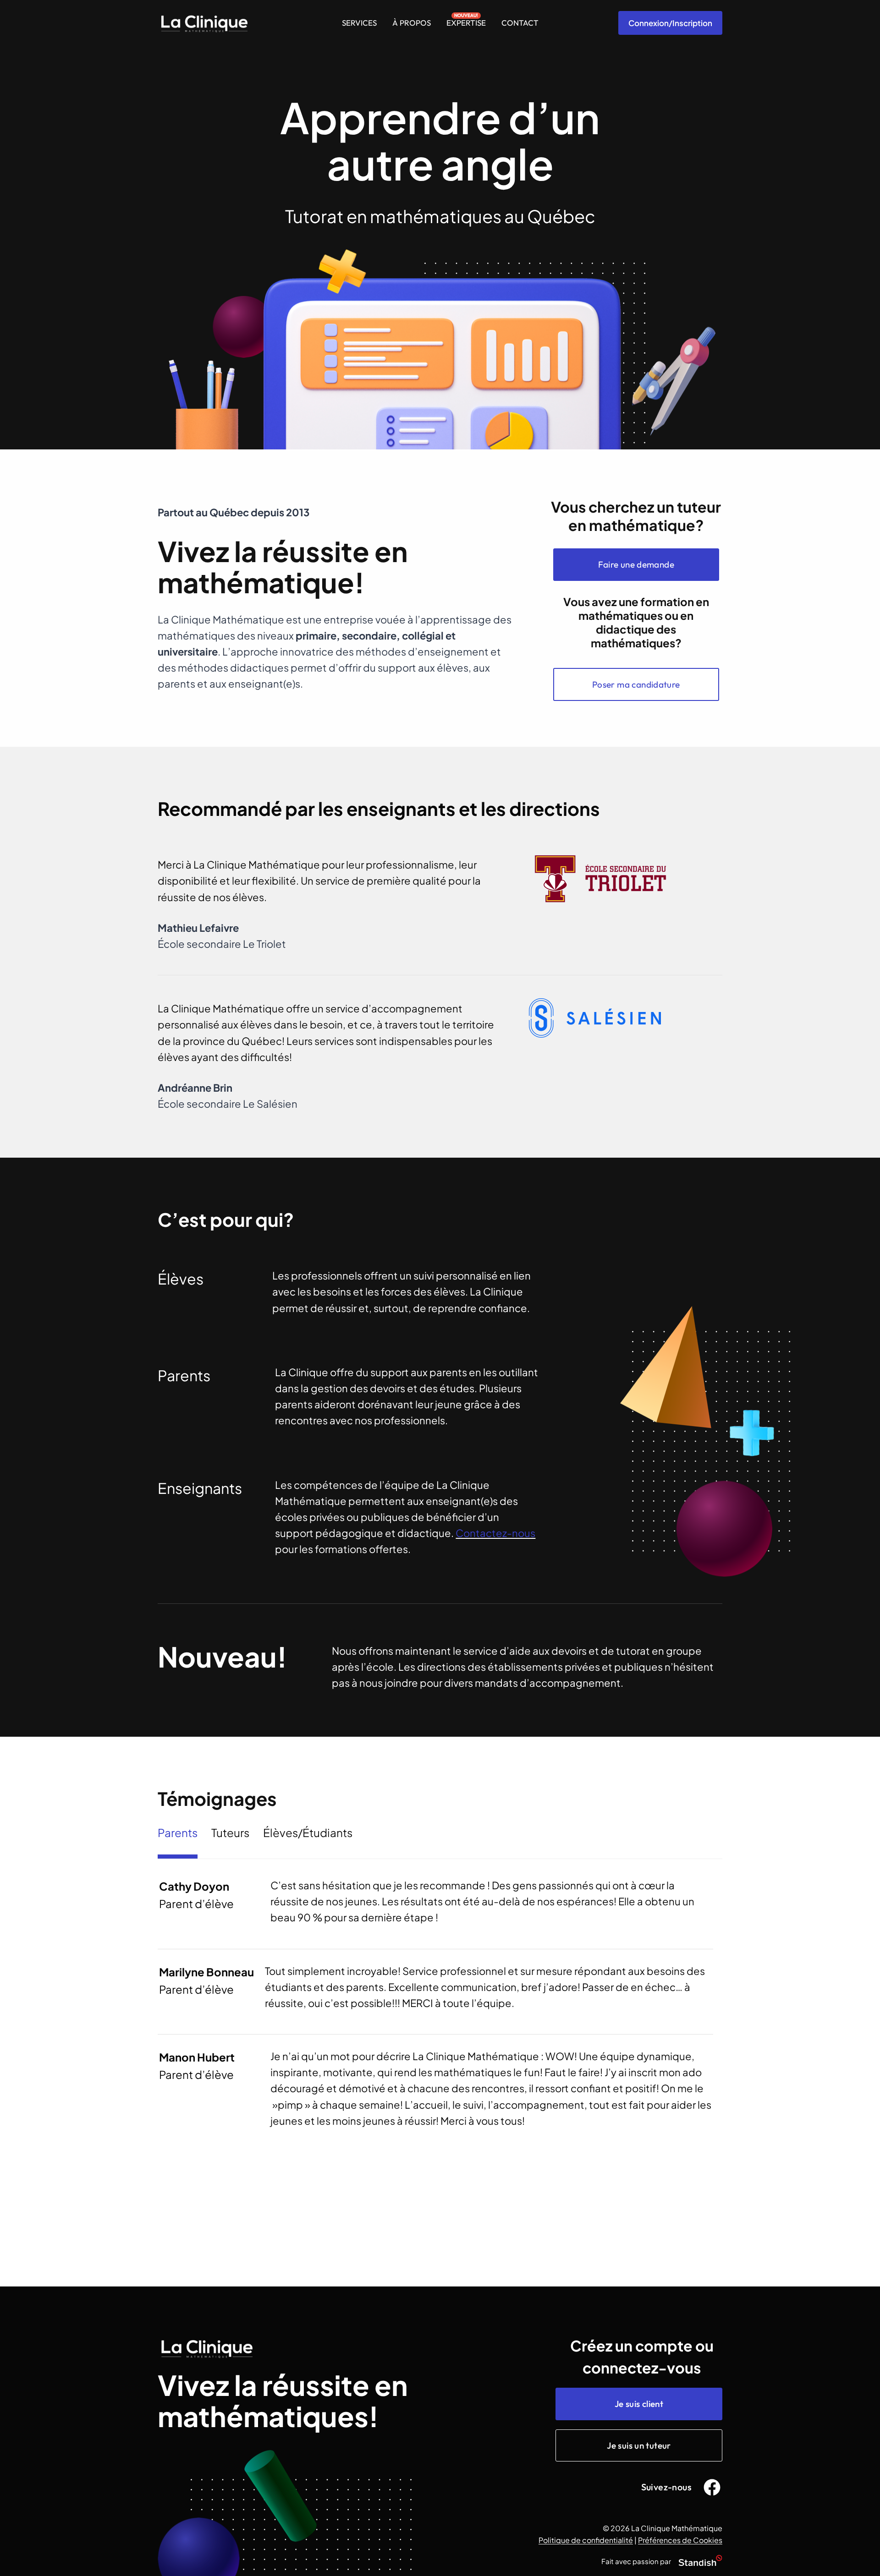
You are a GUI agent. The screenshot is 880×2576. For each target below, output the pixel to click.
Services (359, 23)
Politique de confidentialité (586, 2540)
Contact (520, 23)
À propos (412, 23)
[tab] (178, 1840)
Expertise (466, 23)
